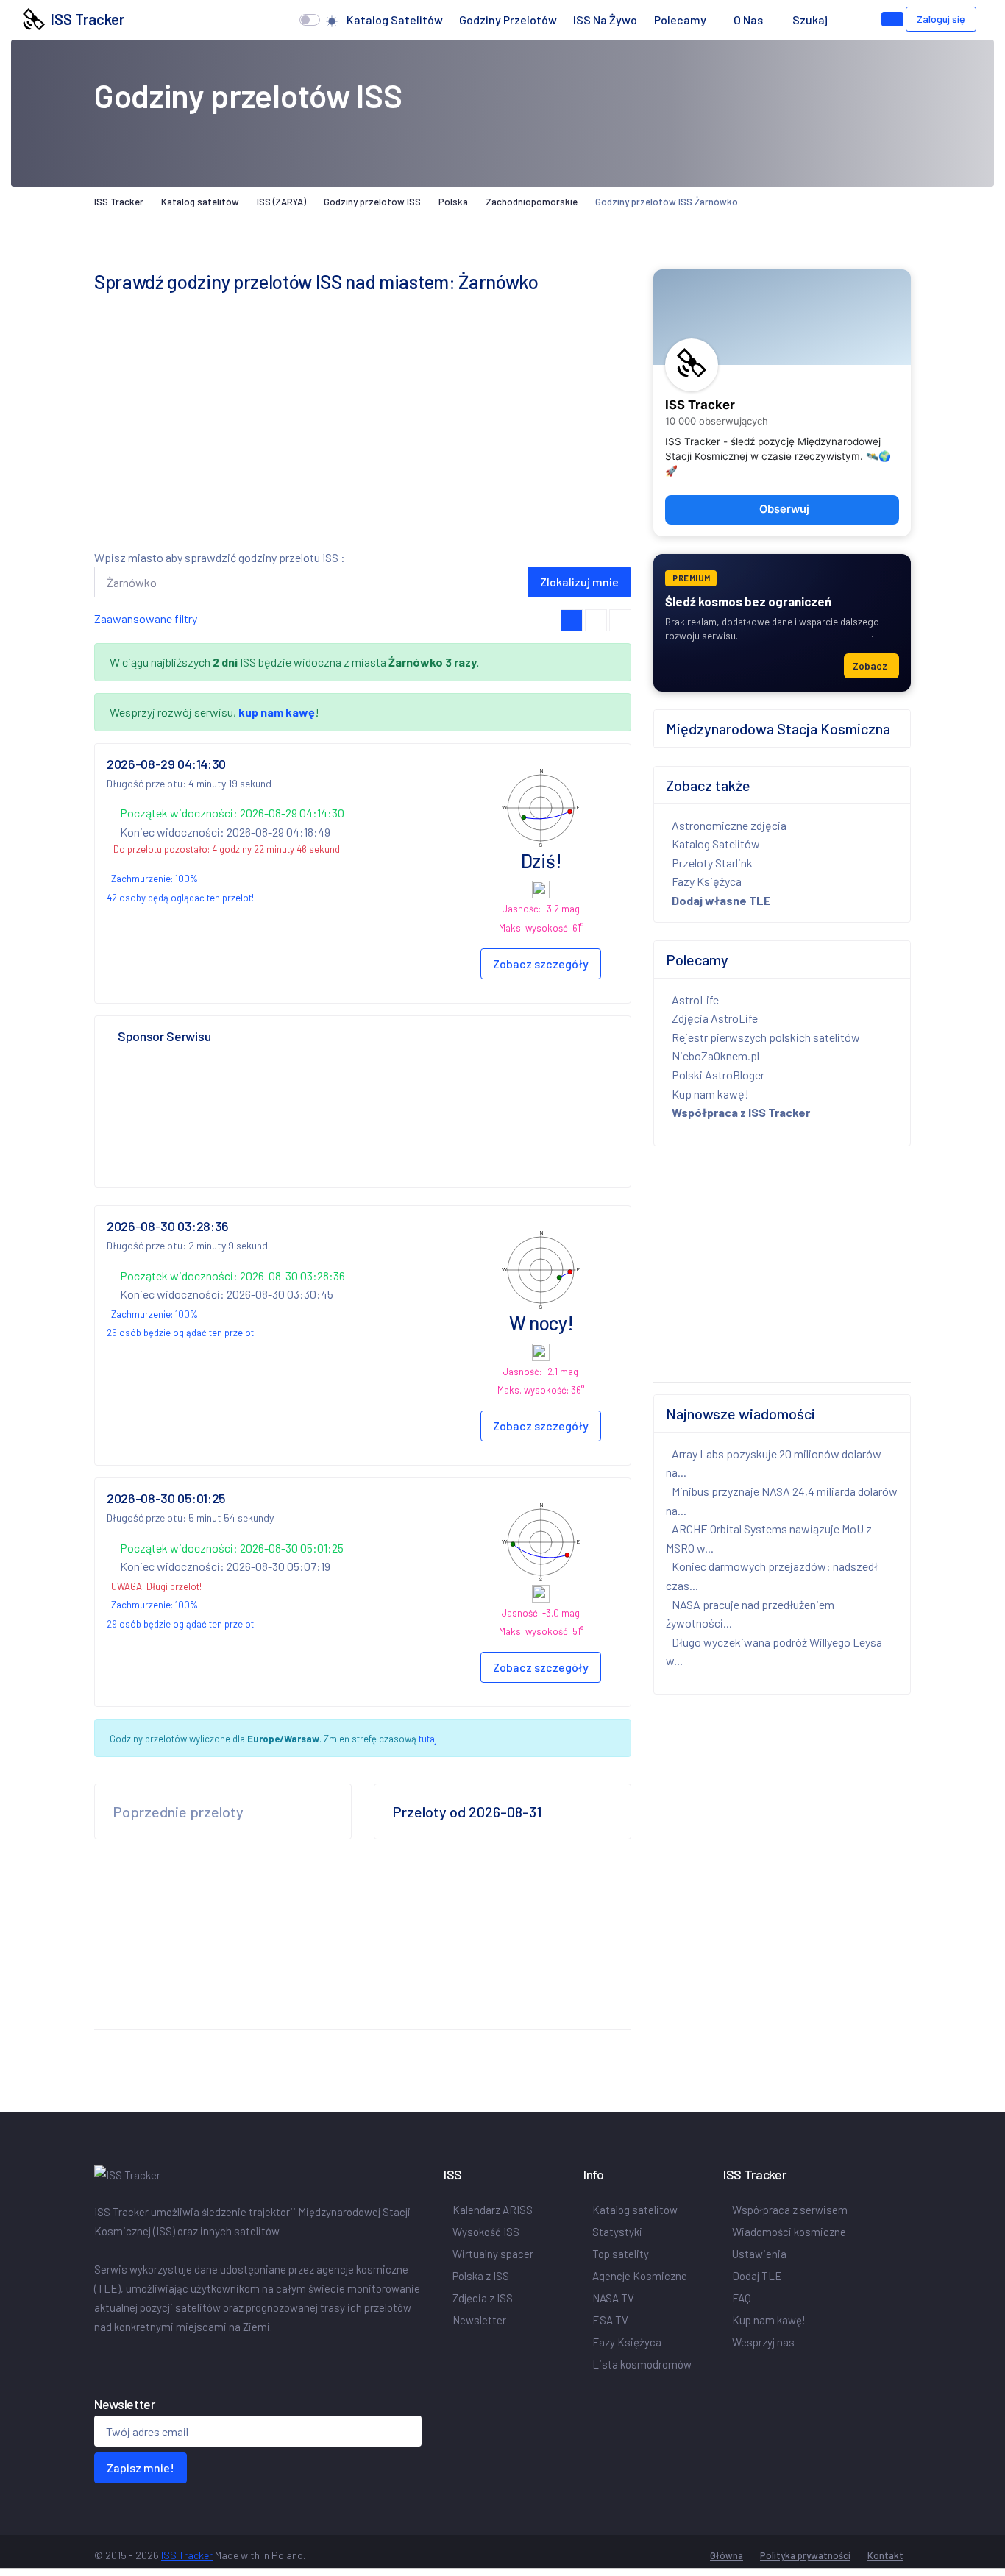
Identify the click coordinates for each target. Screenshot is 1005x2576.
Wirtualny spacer (493, 2254)
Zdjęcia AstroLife (715, 1018)
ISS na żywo (605, 19)
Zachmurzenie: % (155, 879)
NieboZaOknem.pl (715, 1055)
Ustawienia (759, 2254)
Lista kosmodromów (642, 2364)
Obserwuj (784, 509)
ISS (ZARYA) (281, 202)
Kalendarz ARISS (493, 2210)
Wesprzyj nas (763, 2342)
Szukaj (810, 19)
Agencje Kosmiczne (640, 2276)
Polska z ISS (481, 2276)
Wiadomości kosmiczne (789, 2232)
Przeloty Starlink (712, 863)
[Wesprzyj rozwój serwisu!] (892, 19)
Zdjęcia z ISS (483, 2298)
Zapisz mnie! (141, 2467)
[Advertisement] (363, 421)
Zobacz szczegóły (541, 964)
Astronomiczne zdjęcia (729, 825)
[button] (850, 20)
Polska (453, 202)
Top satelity (621, 2254)
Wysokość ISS (486, 2232)
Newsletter (479, 2320)
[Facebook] (97, 2357)
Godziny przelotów (508, 19)
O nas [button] (749, 19)
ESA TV (610, 2320)
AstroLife (695, 1000)
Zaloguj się (941, 19)
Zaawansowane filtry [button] (146, 618)
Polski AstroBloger (718, 1075)
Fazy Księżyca (707, 881)
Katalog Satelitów (716, 844)
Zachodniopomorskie (532, 202)
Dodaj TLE (757, 2276)
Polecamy (680, 19)
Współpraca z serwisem (790, 2210)
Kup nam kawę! (710, 1094)
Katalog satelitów (395, 19)
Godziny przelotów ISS (372, 202)
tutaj (428, 1739)
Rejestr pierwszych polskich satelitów (766, 1037)
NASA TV (613, 2298)
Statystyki (617, 2232)
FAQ (742, 2298)
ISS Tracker (85, 19)
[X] (103, 2357)
